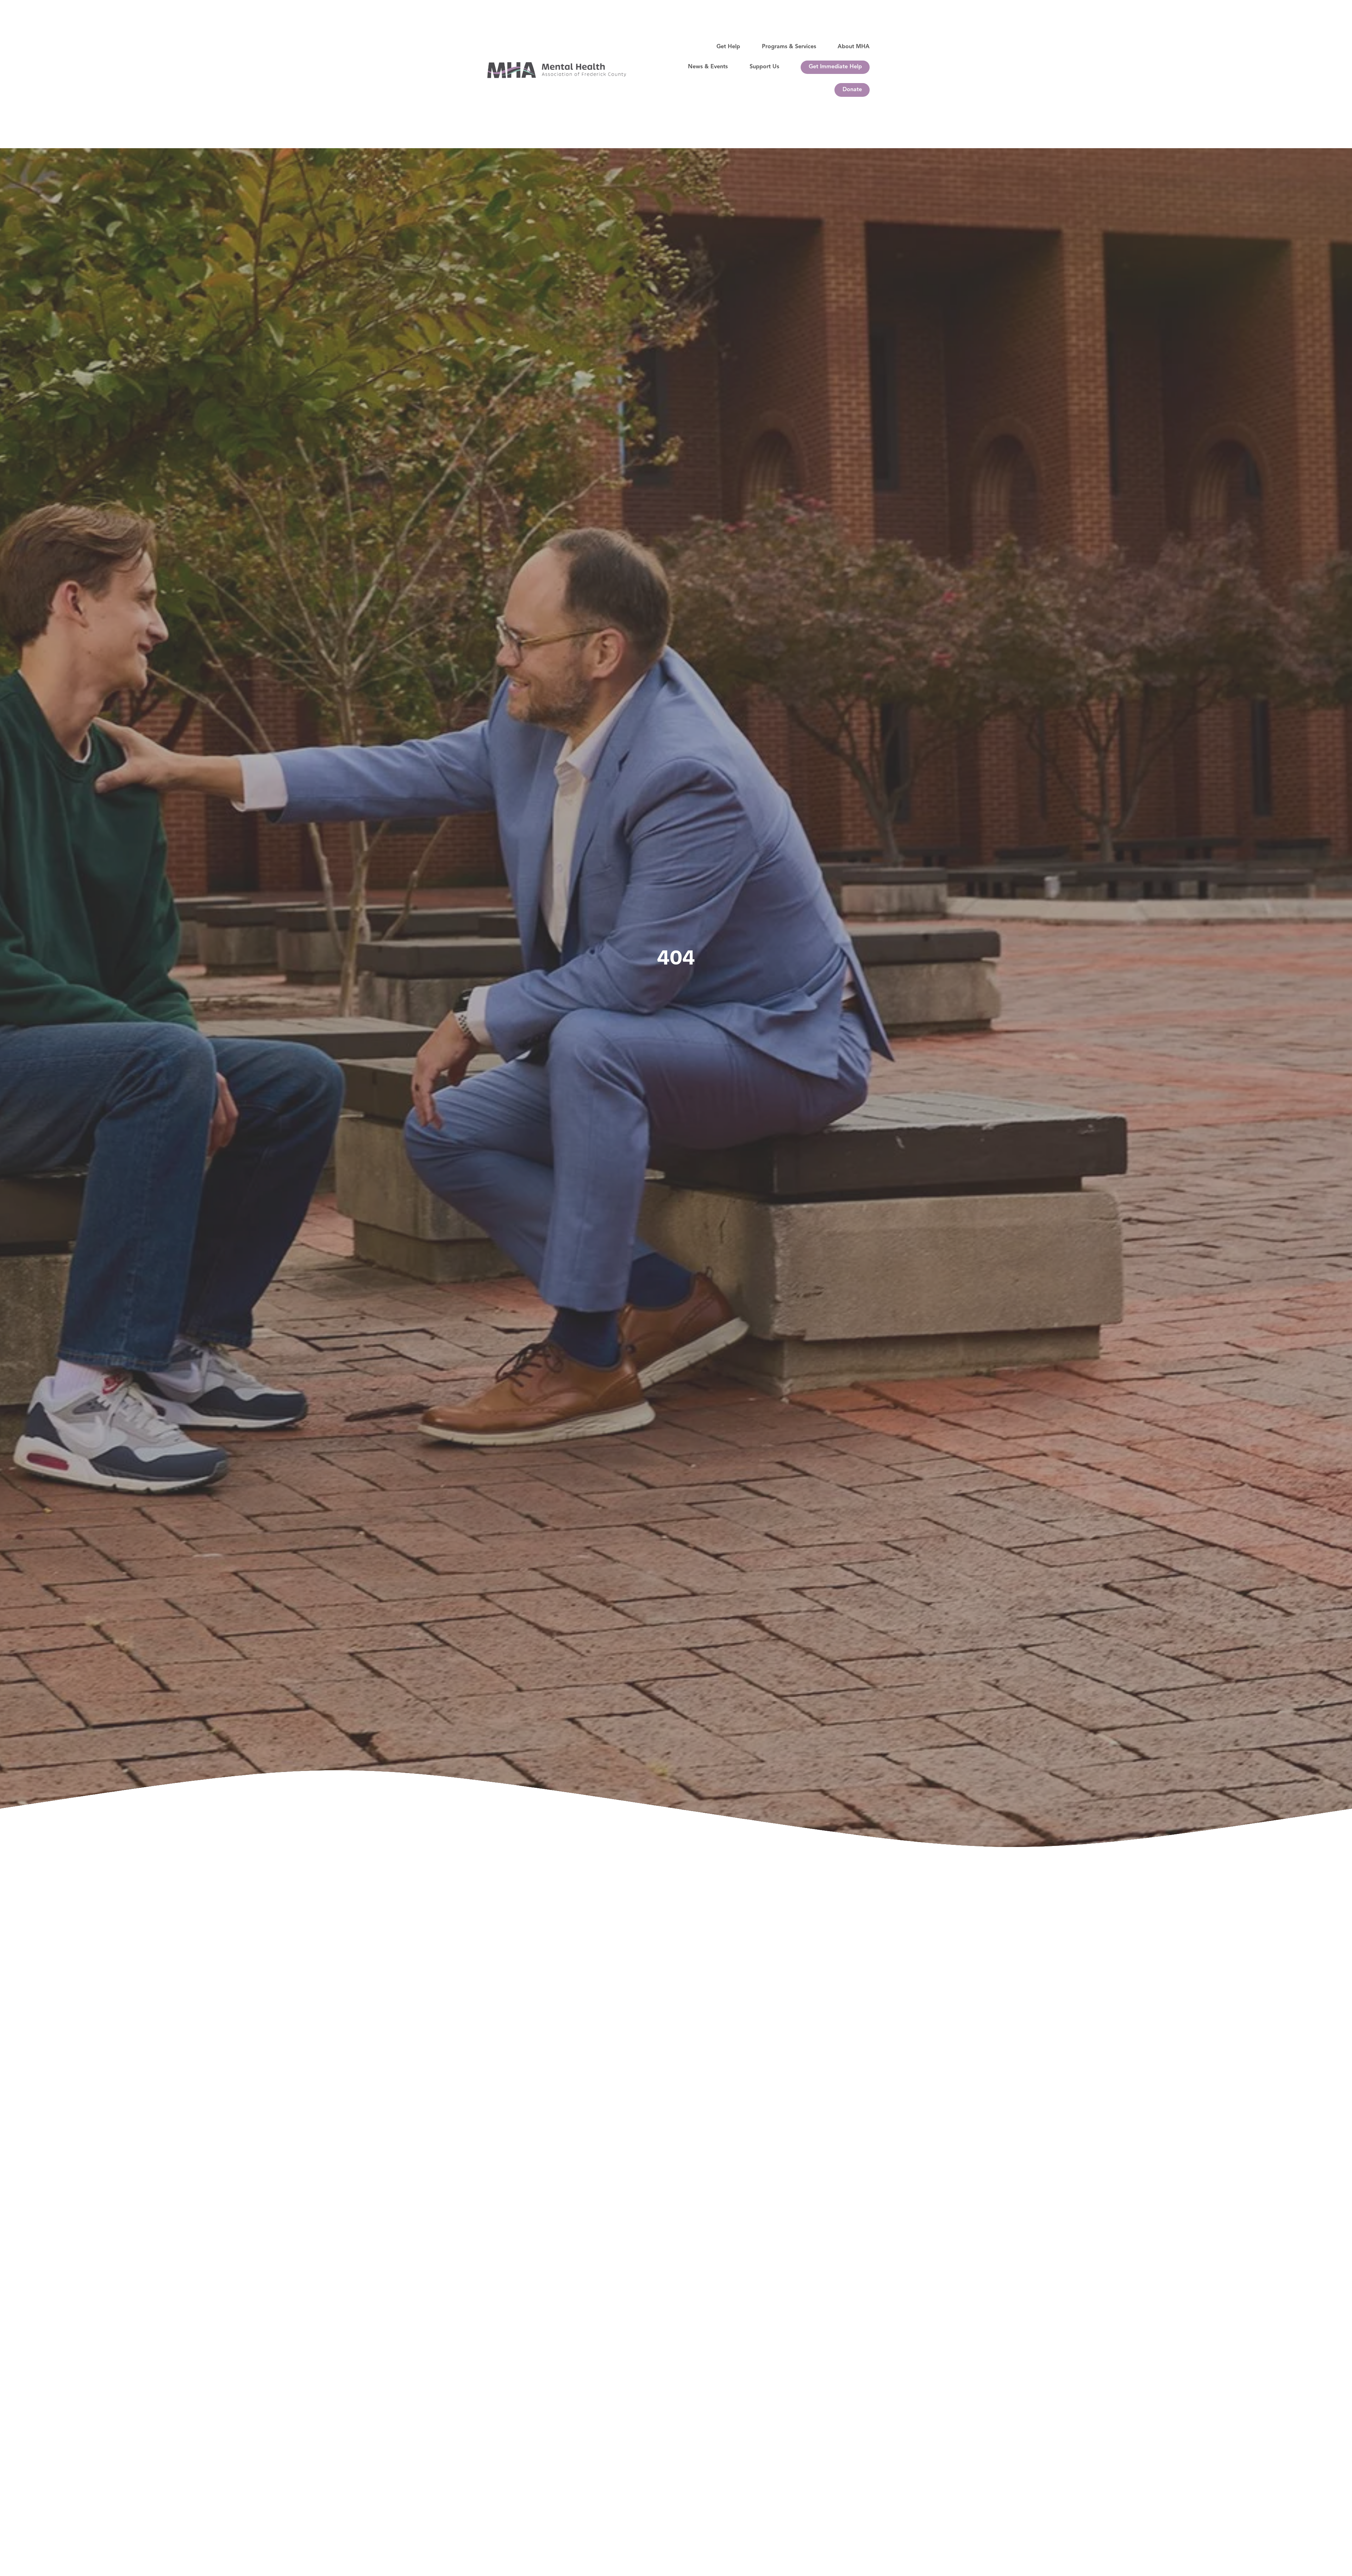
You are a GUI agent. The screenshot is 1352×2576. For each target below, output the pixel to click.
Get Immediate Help (835, 67)
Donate (852, 90)
